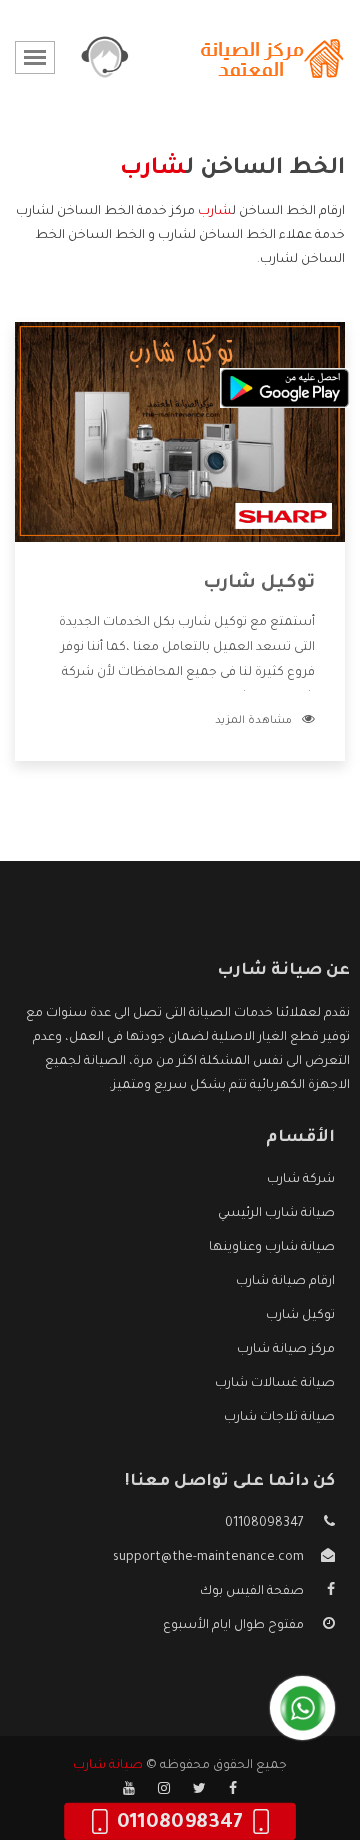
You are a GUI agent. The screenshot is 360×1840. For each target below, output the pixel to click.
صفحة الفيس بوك (252, 1592)
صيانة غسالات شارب (275, 1384)
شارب (215, 212)
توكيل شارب (259, 584)
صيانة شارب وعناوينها (272, 1248)
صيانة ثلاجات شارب (279, 1418)
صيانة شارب (108, 1766)
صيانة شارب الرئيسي (276, 1214)
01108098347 (264, 1524)
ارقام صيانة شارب (285, 1282)
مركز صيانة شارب (286, 1350)
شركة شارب (301, 1180)
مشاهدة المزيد (253, 721)
